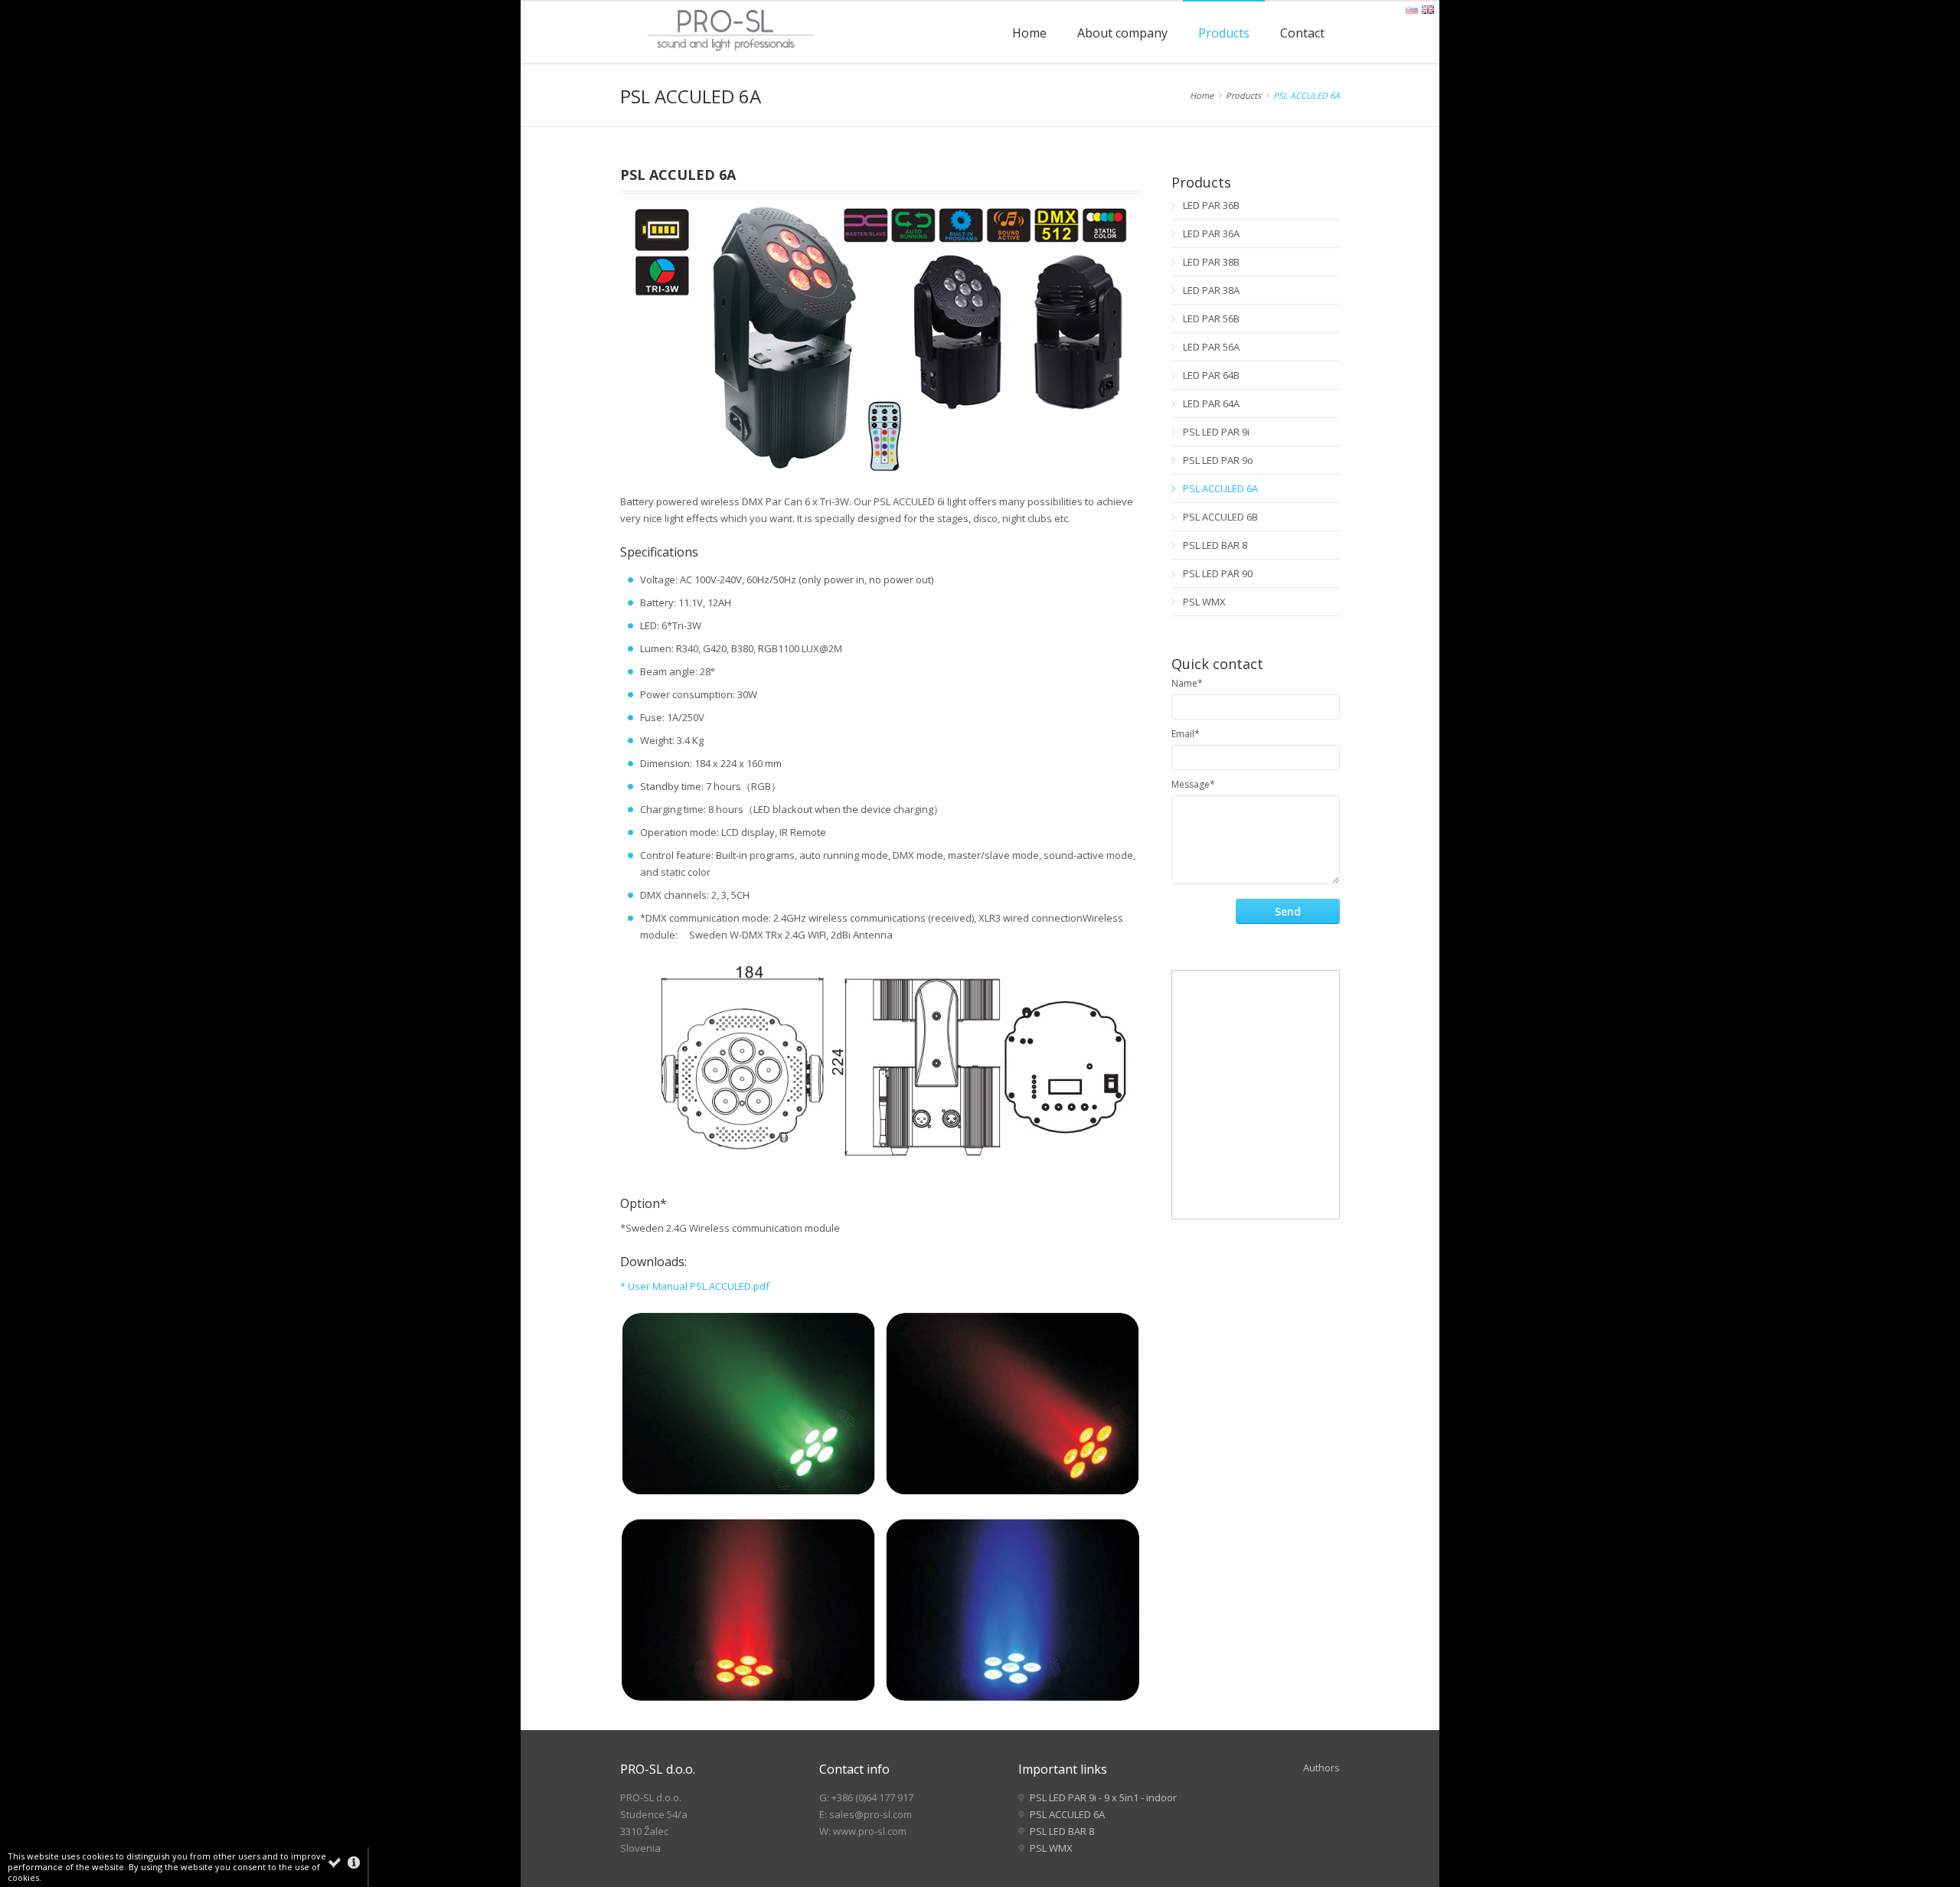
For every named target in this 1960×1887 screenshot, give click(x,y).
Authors (1321, 1768)
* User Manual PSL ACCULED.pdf (695, 1286)
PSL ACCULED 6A (1307, 95)
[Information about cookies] (354, 1863)
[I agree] (335, 1863)
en (1428, 10)
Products (1243, 95)
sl (1412, 10)
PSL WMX (1051, 1848)
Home (1202, 95)
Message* (1193, 784)
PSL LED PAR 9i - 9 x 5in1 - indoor (1103, 1797)
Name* (1187, 683)
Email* (1186, 734)
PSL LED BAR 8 (1062, 1831)
